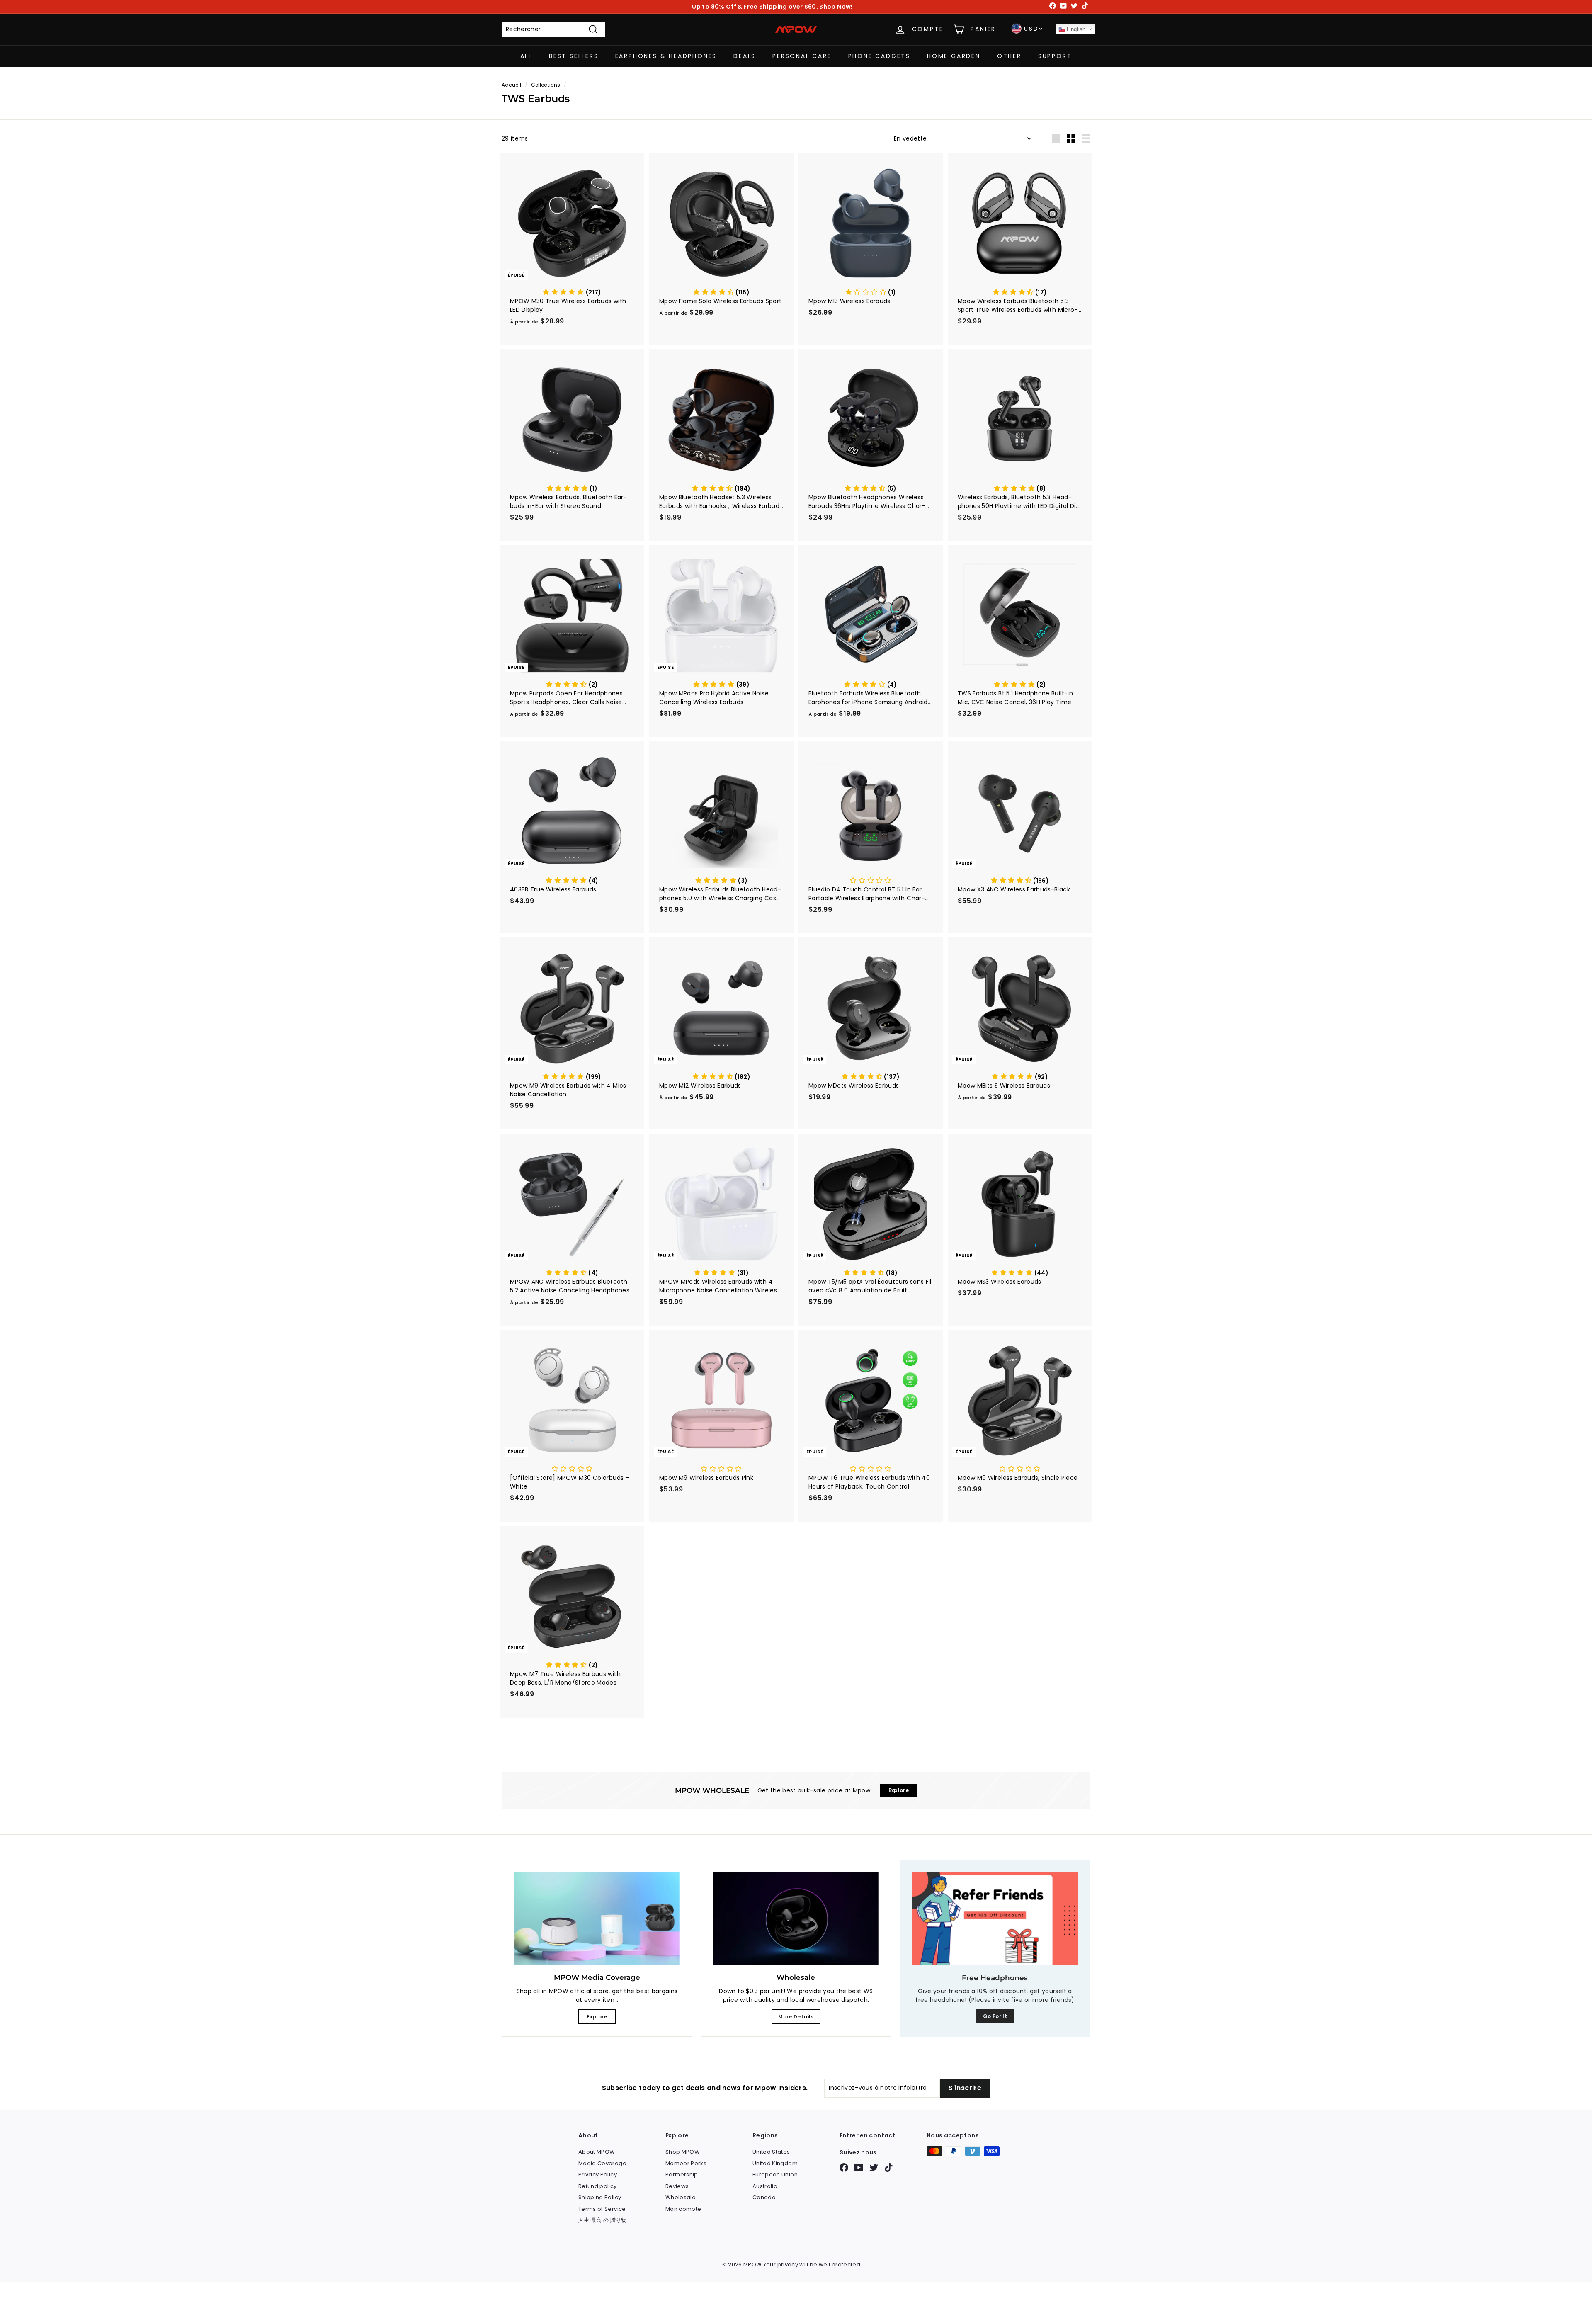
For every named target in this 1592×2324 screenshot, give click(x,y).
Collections (546, 85)
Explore (597, 2017)
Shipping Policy (600, 2197)
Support (1055, 56)
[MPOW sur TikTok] (889, 2167)
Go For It (995, 2016)
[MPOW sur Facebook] (844, 2167)
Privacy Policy (598, 2175)
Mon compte (683, 2209)
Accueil (511, 85)
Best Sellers (574, 56)
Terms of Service (602, 2209)
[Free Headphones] (995, 1919)
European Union (775, 2175)
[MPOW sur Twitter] (874, 2167)
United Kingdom (775, 2163)
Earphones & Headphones (666, 56)
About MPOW (597, 2152)
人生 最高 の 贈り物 (603, 2220)
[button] (572, 292)
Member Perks (686, 2163)
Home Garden (954, 56)
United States (771, 2152)
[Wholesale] (796, 1919)
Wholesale (681, 2197)
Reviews (677, 2186)
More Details (796, 2017)
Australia (765, 2186)
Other (1009, 56)
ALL (526, 56)
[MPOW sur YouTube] (859, 2167)
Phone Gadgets (879, 56)
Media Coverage (602, 2163)
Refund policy (598, 2186)
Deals (745, 56)
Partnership (682, 2175)
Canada (764, 2197)
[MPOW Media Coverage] (597, 1919)
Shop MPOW (683, 2152)
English (1075, 29)
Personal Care (802, 56)
